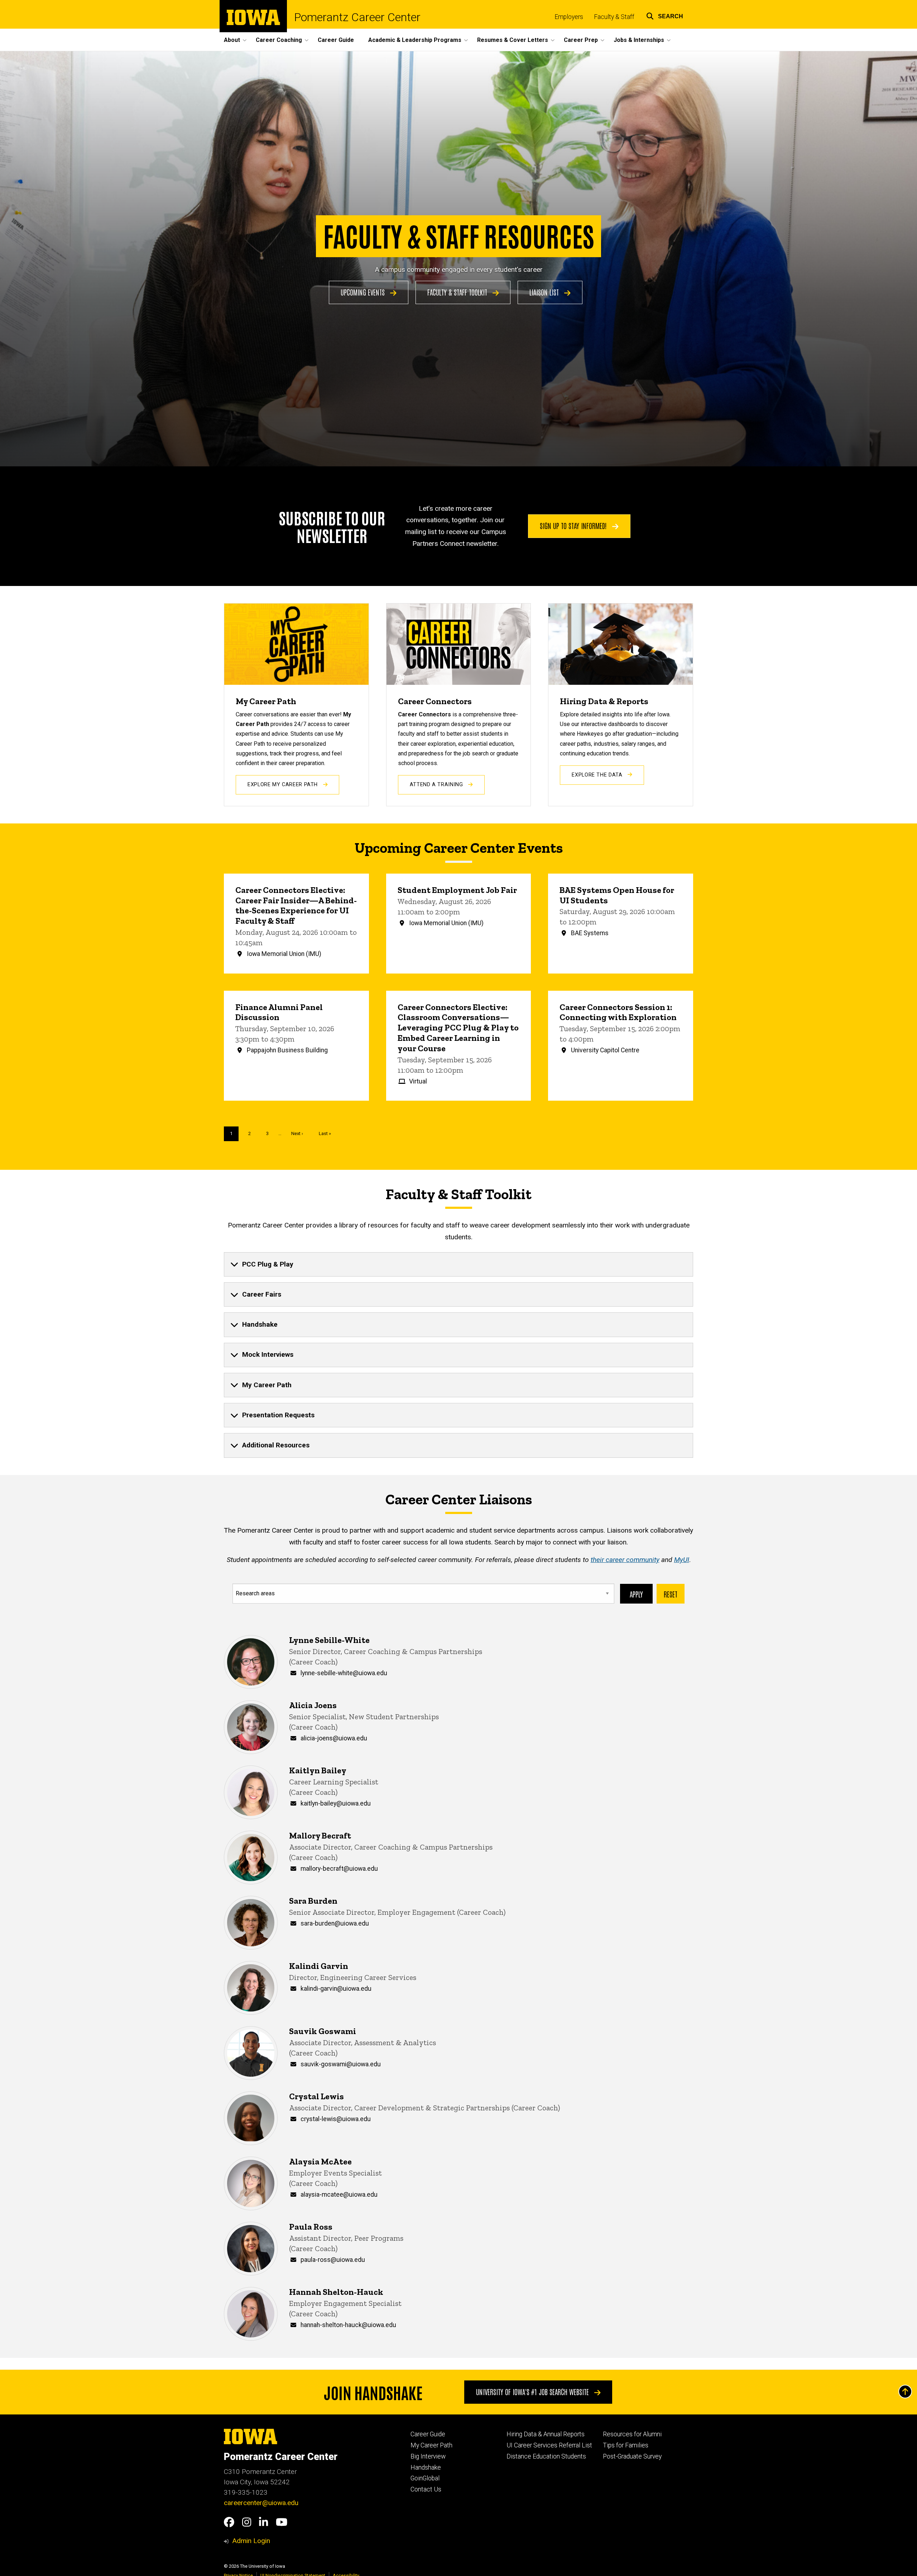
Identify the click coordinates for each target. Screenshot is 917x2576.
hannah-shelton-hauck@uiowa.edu (348, 2325)
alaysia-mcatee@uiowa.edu (339, 2195)
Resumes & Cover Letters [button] (513, 40)
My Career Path (431, 2445)
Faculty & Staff (614, 17)
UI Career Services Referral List (549, 2445)
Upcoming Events (364, 292)
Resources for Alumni (632, 2434)
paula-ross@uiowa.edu (333, 2260)
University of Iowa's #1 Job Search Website (533, 2392)
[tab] (458, 1264)
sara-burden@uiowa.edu (335, 1923)
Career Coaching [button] (279, 40)
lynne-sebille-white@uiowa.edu (344, 1673)
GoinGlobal (425, 2478)
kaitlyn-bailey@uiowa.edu (336, 1803)
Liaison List (545, 292)
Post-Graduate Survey (632, 2456)
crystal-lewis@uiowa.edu (336, 2119)
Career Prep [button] (581, 40)
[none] (458, 1264)
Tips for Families (626, 2445)
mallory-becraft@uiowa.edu (339, 1869)
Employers (569, 17)
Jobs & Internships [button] (639, 40)
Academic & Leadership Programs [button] (415, 40)
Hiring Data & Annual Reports (546, 2434)
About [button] (232, 40)
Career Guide (336, 40)
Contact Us (426, 2489)
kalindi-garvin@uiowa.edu (336, 1989)
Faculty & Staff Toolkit (458, 292)
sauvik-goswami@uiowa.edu (341, 2064)
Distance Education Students (546, 2456)
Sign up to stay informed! (574, 525)
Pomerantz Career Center (357, 17)
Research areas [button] (255, 1593)
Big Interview (428, 2456)
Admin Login (251, 2541)
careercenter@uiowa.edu (261, 2503)
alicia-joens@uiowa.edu (334, 1738)
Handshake (426, 2467)
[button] (665, 15)
